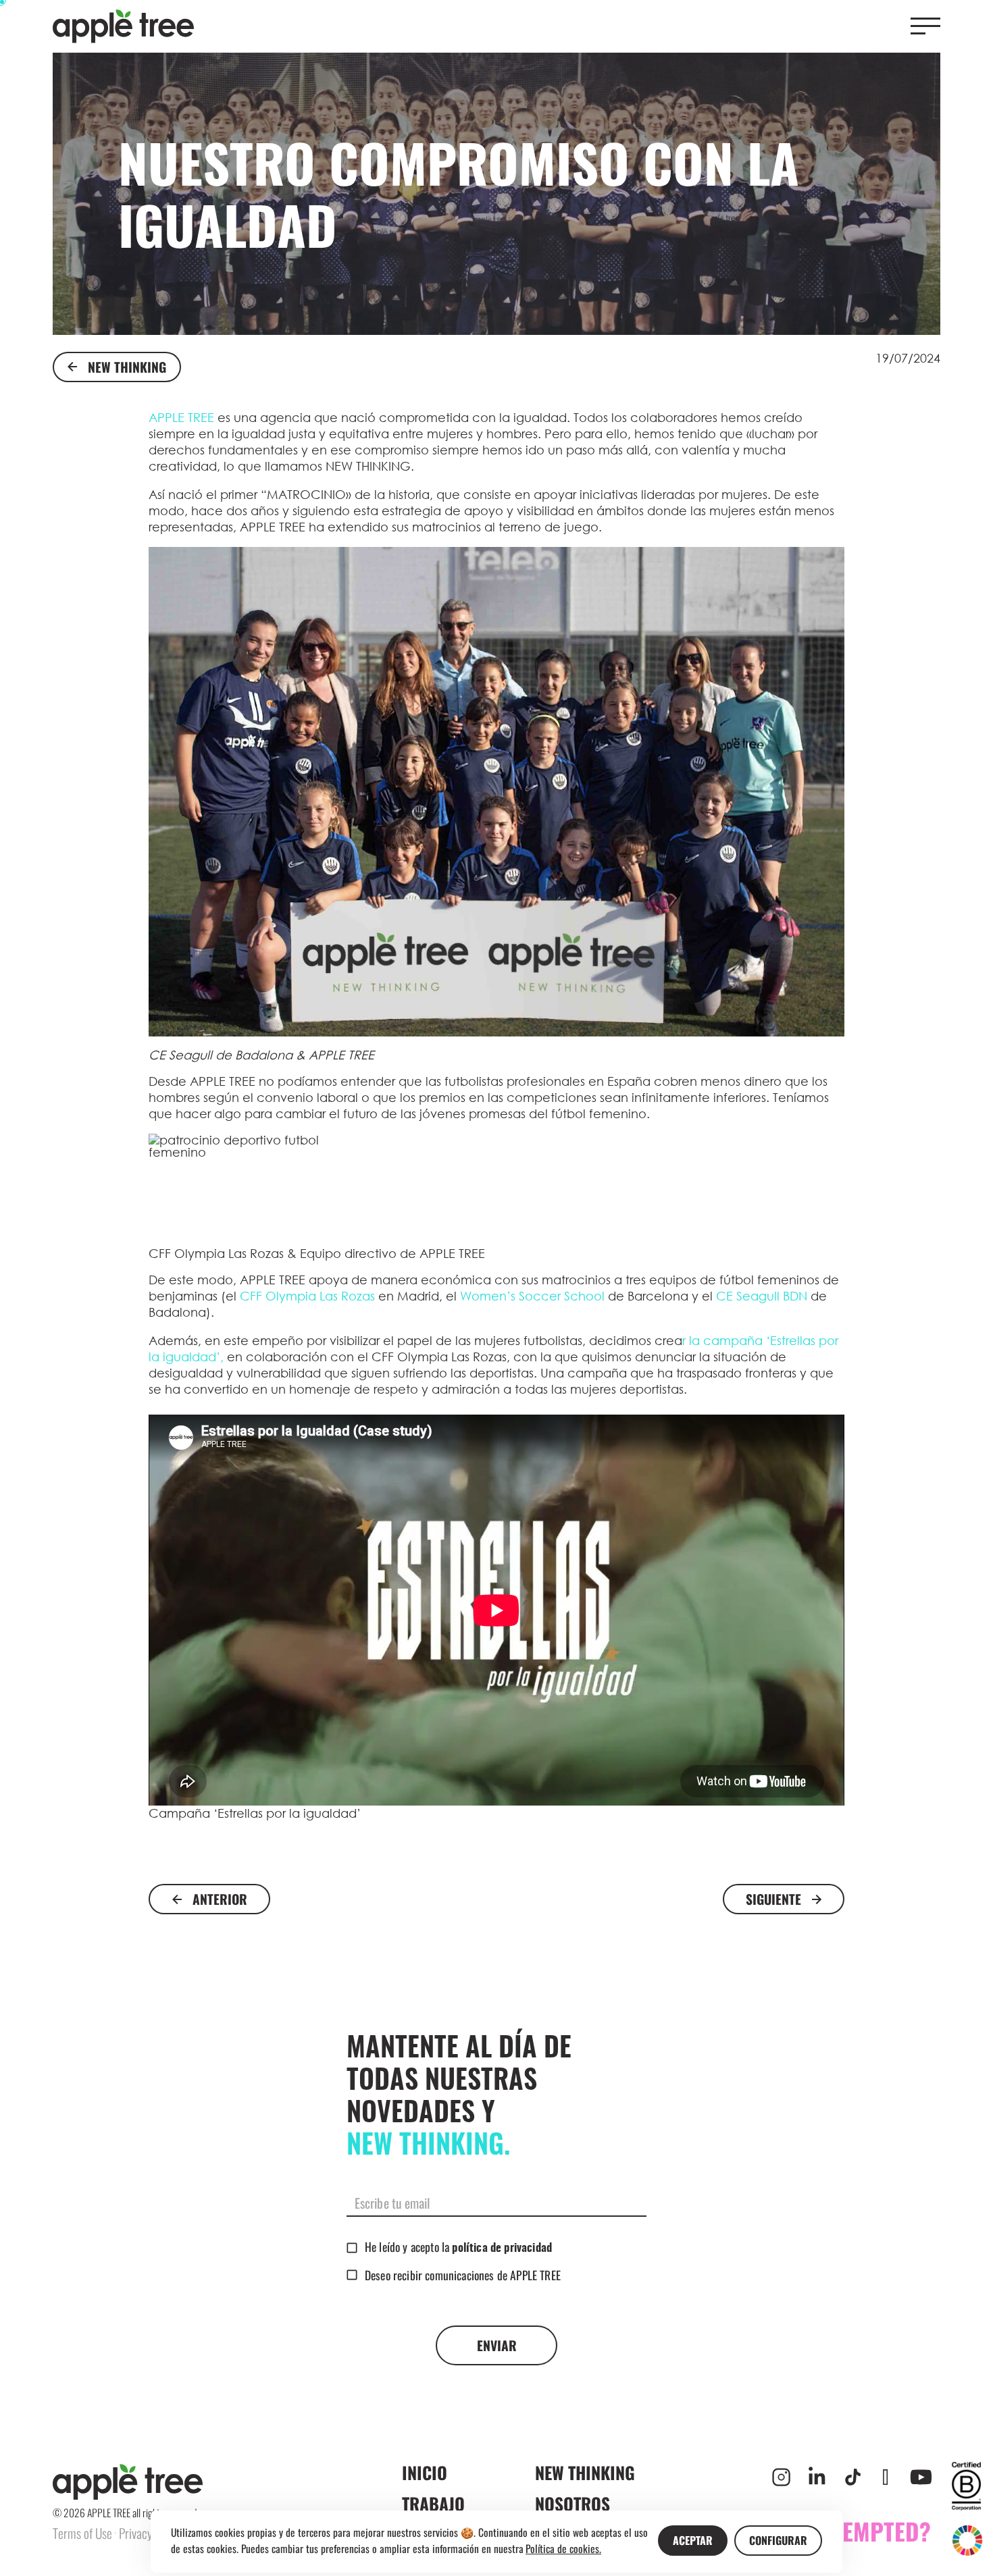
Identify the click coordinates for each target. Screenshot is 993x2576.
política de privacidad (502, 2249)
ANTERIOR (220, 1899)
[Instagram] (781, 2477)
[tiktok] (853, 2477)
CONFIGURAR (778, 2540)
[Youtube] (921, 2477)
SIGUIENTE (773, 1899)
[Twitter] (885, 2477)
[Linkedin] (817, 2477)
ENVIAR (497, 2345)
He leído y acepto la (458, 2246)
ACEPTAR (693, 2540)
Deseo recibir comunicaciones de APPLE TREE (463, 2275)
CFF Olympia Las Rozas (307, 1296)
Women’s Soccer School (534, 1296)
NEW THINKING (127, 367)
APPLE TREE (181, 417)
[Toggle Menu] (925, 26)
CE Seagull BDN (763, 1296)
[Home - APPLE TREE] (123, 27)
